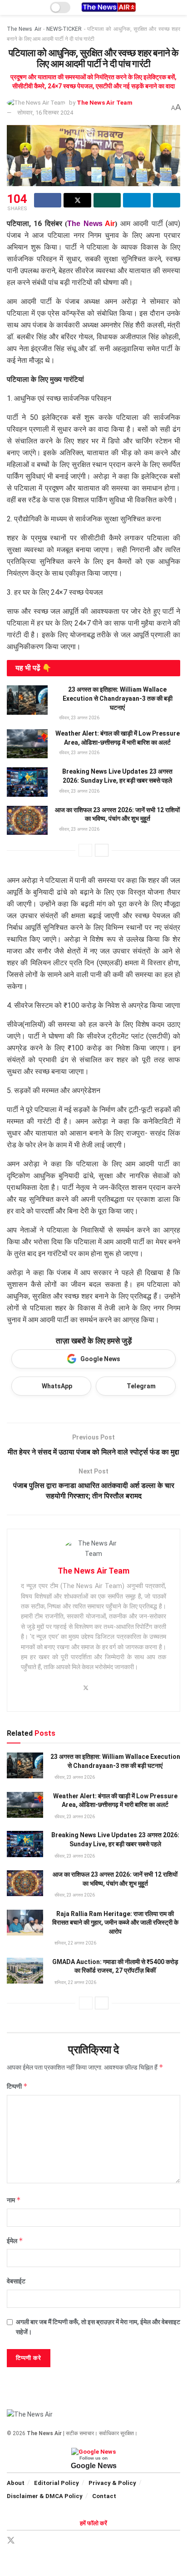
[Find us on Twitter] (11, 2541)
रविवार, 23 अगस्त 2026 (79, 718)
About (16, 2483)
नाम (14, 2200)
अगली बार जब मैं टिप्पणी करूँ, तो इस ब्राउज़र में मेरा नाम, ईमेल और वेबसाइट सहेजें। (98, 2327)
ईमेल (15, 2241)
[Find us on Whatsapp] (58, 2541)
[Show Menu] (11, 7)
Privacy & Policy (112, 2483)
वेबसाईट (16, 2281)
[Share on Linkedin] (167, 200)
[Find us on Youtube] (74, 2541)
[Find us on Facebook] (27, 2541)
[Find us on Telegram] (43, 2541)
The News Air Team (105, 103)
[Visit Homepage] (108, 7)
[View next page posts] (102, 850)
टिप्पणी (17, 2086)
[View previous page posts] (85, 850)
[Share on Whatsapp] (107, 200)
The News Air (24, 29)
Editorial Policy (57, 2483)
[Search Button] (176, 7)
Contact (104, 2496)
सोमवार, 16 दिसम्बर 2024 (45, 113)
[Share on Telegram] (137, 200)
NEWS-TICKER (64, 29)
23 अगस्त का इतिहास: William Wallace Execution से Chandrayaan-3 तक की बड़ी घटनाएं (118, 698)
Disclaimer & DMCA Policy (45, 2496)
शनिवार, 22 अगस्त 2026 (75, 1943)
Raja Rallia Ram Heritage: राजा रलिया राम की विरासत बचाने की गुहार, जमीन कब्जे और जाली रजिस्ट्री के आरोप (115, 1923)
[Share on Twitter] (77, 200)
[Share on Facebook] (48, 200)
